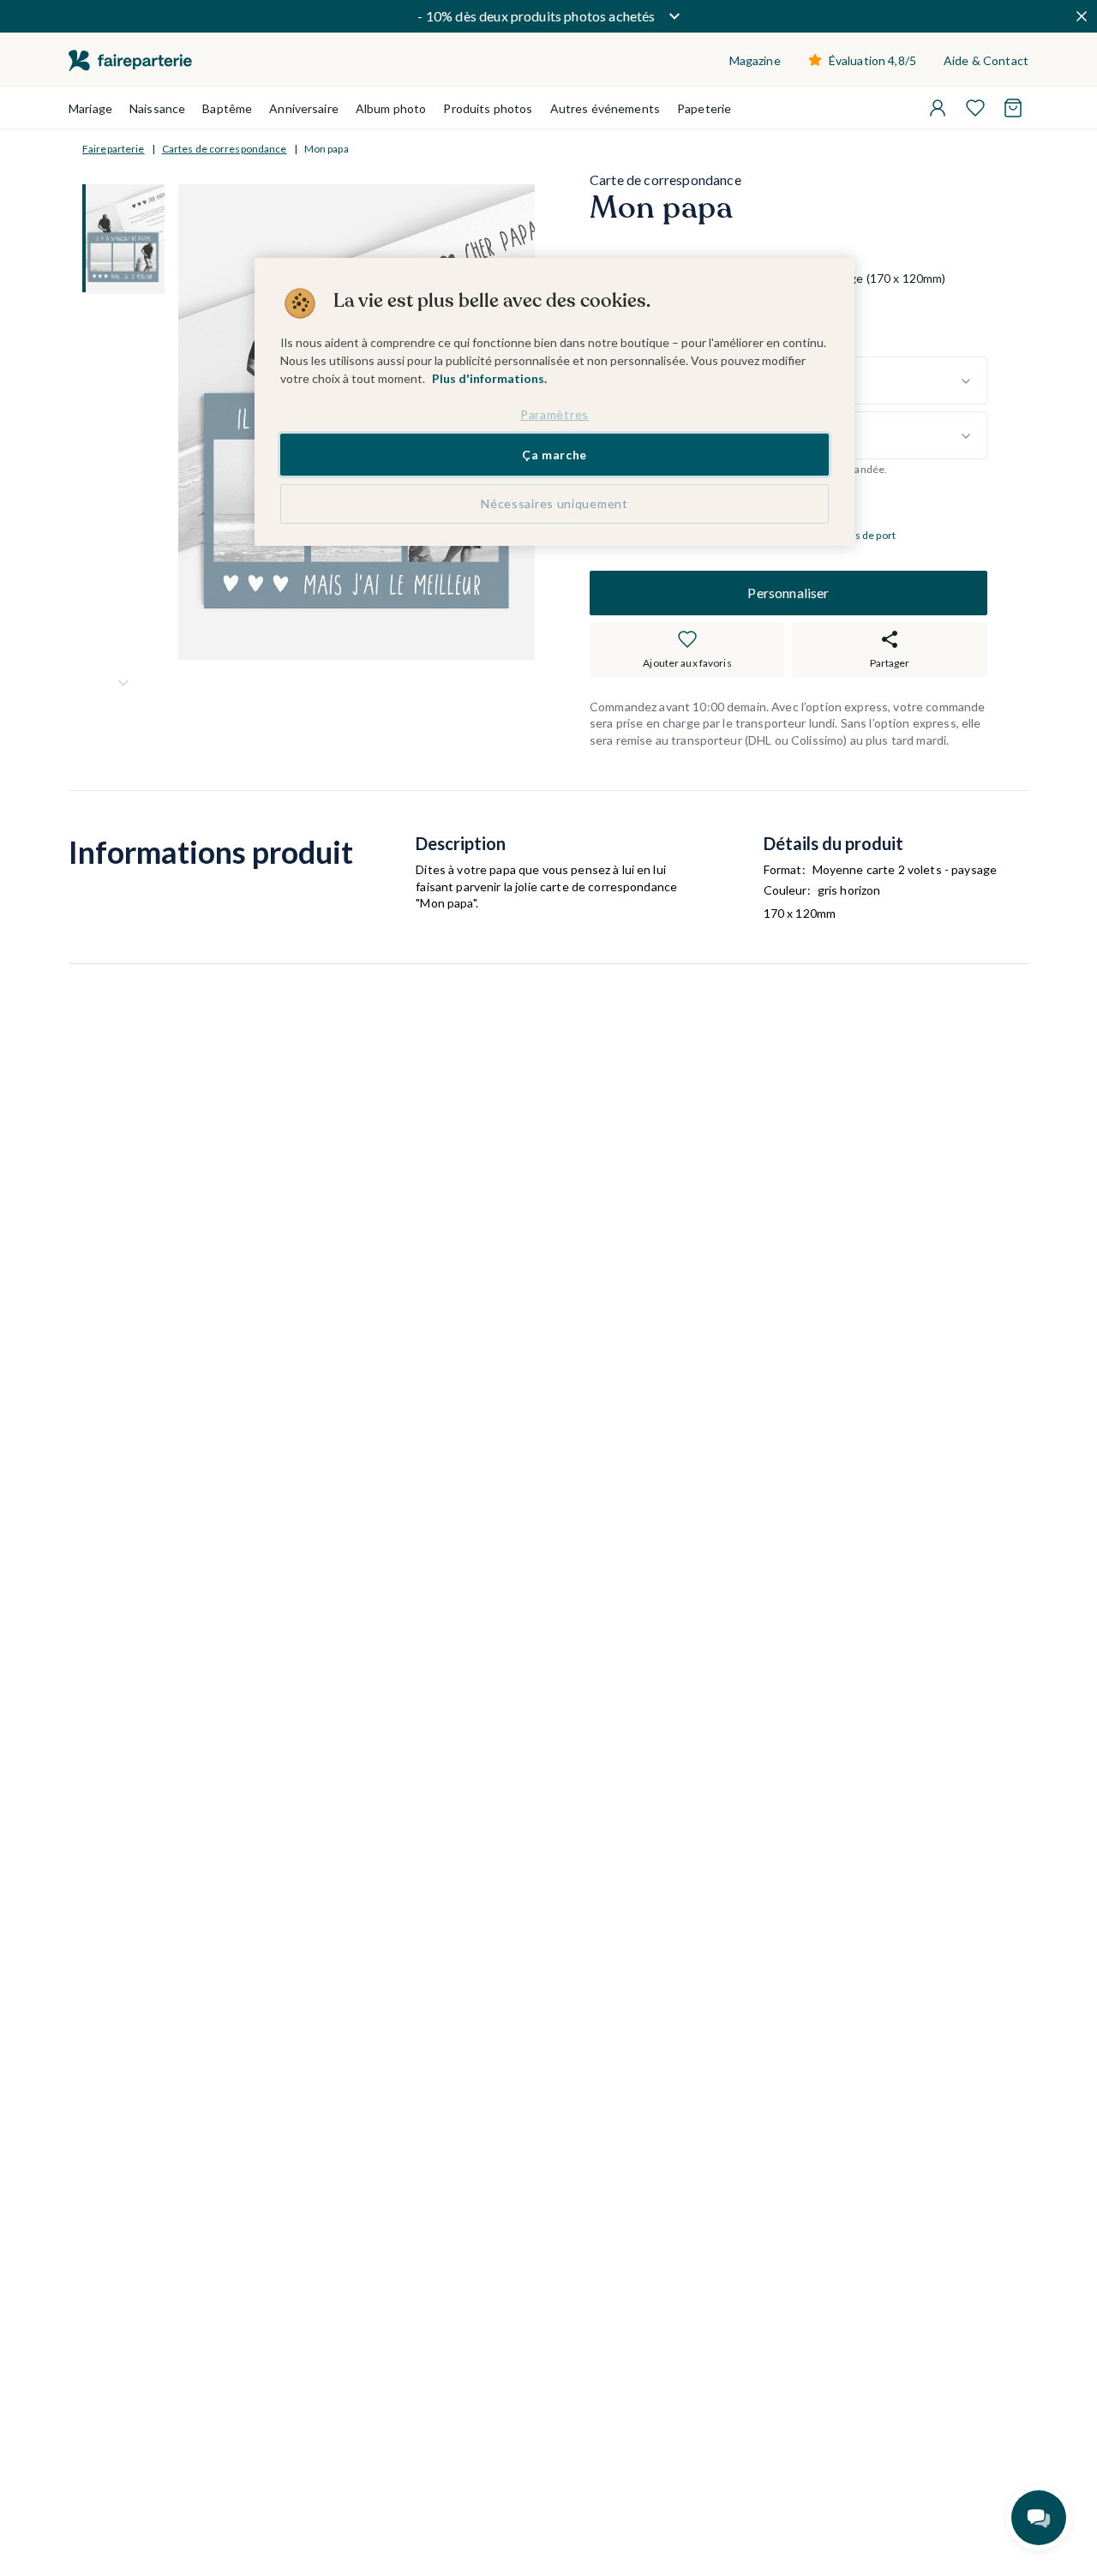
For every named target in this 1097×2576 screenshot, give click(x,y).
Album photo (391, 108)
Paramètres (554, 414)
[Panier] (1013, 108)
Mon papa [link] (327, 149)
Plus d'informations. (489, 378)
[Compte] (938, 108)
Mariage (90, 108)
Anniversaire (304, 108)
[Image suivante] (123, 683)
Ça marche (554, 454)
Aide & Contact (986, 60)
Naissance (157, 108)
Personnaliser (788, 593)
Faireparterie (114, 149)
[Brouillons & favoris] (975, 108)
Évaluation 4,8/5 (872, 60)
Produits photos (488, 108)
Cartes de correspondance (225, 149)
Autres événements (605, 108)
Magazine (755, 60)
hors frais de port (856, 536)
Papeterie (704, 108)
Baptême (227, 108)
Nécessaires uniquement (554, 503)
